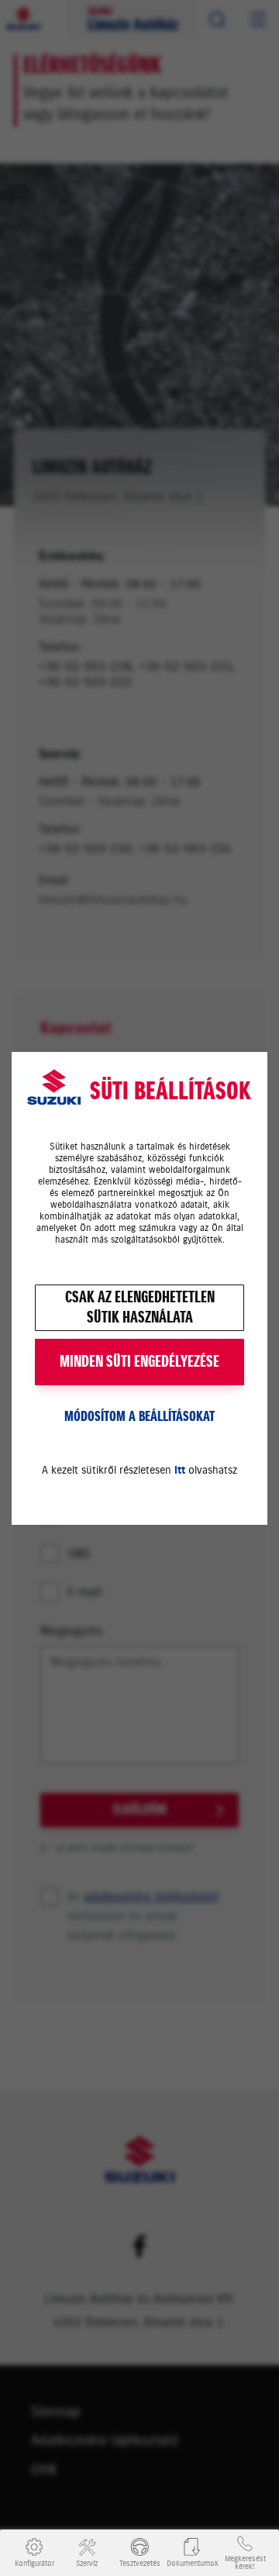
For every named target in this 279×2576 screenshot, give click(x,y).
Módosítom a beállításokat (139, 1416)
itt (180, 1470)
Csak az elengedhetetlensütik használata (140, 1307)
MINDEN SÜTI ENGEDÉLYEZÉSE (139, 1362)
